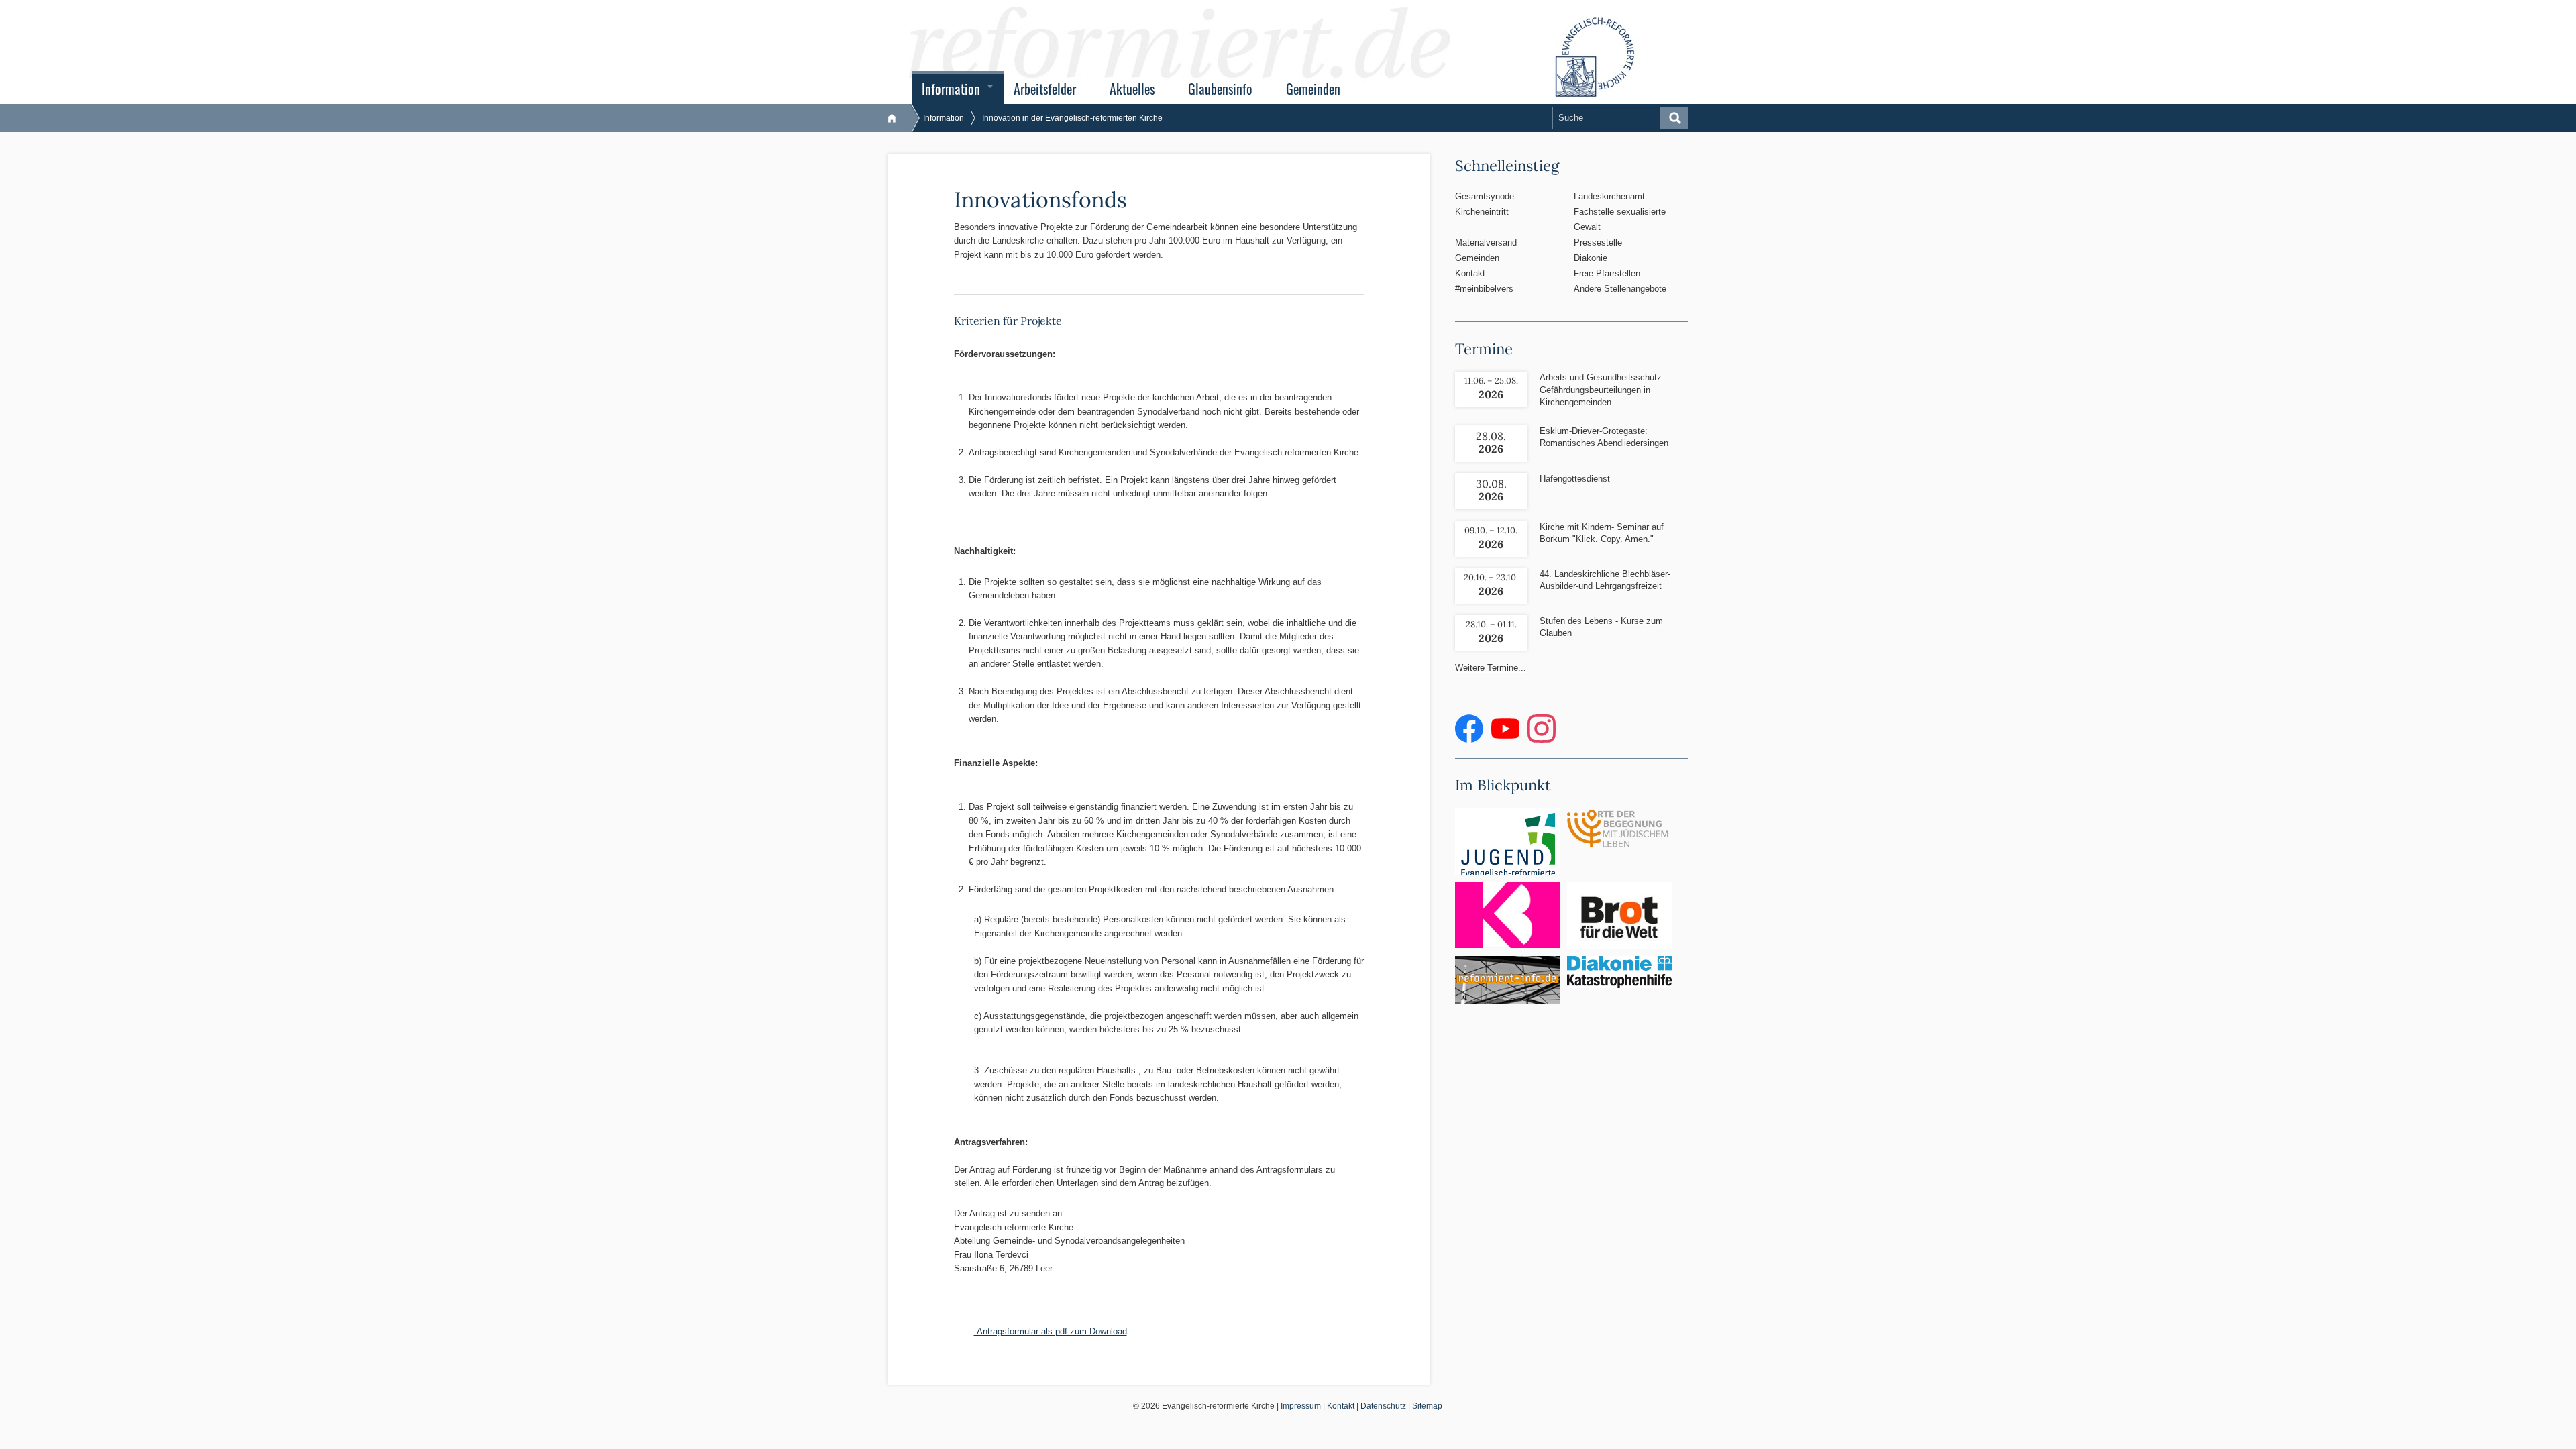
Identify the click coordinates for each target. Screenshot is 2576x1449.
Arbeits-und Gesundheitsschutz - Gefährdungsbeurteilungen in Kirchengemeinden (1603, 389)
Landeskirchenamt (1609, 196)
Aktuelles (1132, 89)
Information (951, 89)
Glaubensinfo (1220, 89)
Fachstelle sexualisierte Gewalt (1620, 219)
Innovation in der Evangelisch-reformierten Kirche (1072, 118)
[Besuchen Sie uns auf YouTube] (1507, 740)
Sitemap (1427, 1406)
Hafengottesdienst (1575, 479)
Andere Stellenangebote (1620, 289)
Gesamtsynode (1485, 196)
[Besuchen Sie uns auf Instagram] (1542, 740)
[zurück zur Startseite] (899, 118)
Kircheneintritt (1482, 212)
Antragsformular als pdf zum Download (1051, 1331)
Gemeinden (1313, 89)
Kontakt (1470, 273)
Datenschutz (1383, 1406)
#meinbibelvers (1484, 289)
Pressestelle (1598, 243)
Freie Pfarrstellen (1607, 273)
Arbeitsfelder (1045, 89)
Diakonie (1591, 258)
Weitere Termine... (1491, 668)
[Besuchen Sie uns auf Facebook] (1470, 740)
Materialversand (1486, 243)
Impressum (1301, 1406)
